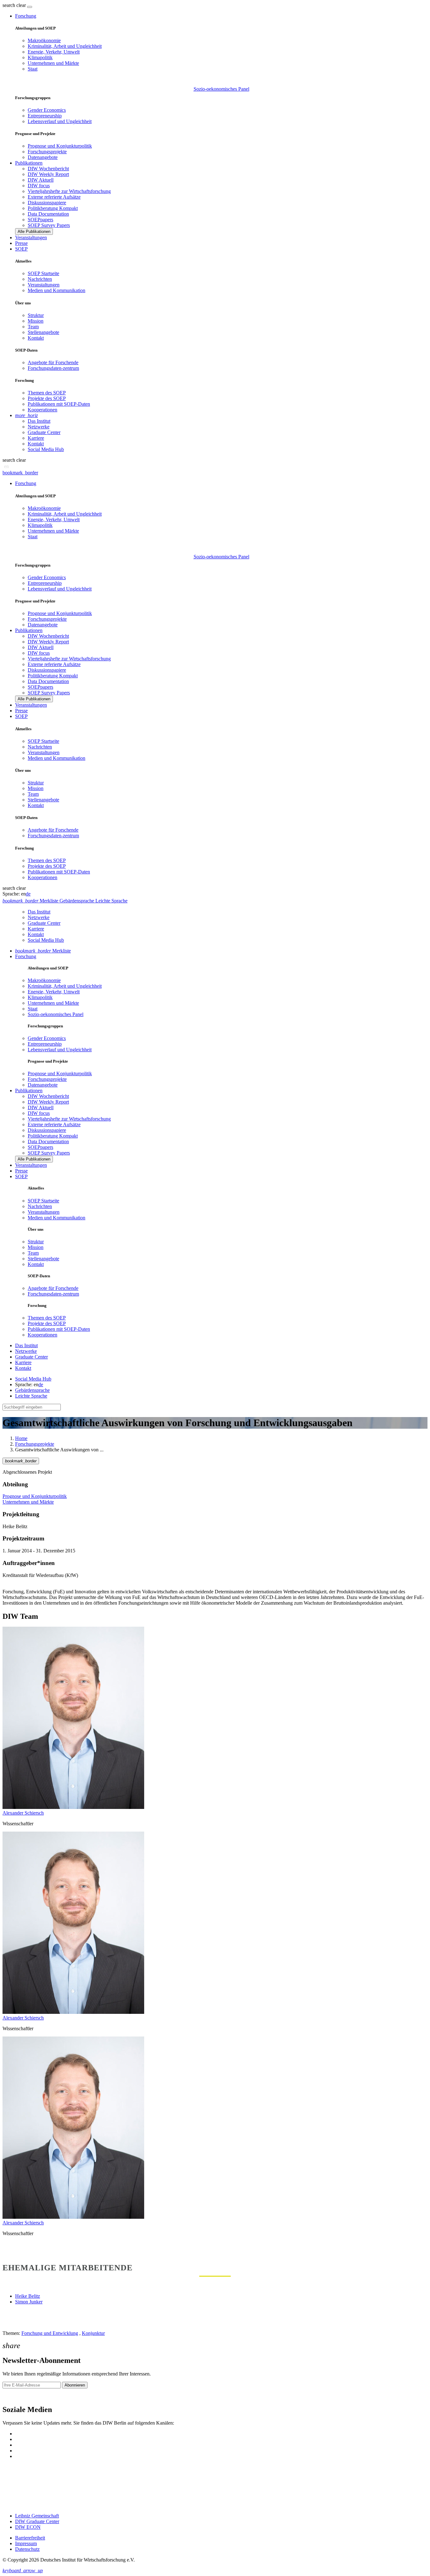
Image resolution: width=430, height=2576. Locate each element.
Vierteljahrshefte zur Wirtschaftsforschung (69, 191)
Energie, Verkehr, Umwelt (54, 52)
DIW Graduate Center (37, 2521)
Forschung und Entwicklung (50, 2333)
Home (21, 1438)
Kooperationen (42, 410)
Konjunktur (93, 2333)
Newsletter (13, 2396)
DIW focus (39, 186)
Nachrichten (40, 279)
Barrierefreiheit (30, 2538)
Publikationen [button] (29, 163)
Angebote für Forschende (53, 362)
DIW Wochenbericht (48, 169)
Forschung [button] (26, 16)
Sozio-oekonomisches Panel (221, 89)
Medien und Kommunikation (57, 290)
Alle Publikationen (34, 232)
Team (33, 327)
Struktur (36, 315)
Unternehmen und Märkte (53, 63)
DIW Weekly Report (48, 174)
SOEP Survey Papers (49, 225)
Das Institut (39, 421)
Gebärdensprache (32, 1390)
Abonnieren (75, 2385)
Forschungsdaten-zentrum (53, 368)
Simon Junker (29, 2302)
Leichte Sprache (31, 1396)
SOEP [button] (21, 249)
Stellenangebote (43, 332)
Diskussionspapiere (47, 203)
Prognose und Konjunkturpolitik (60, 146)
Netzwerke (39, 427)
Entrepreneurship (45, 116)
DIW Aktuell (41, 180)
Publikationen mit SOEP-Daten (59, 404)
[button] (15, 5)
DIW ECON (28, 2527)
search (9, 5)
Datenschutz (27, 2549)
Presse (21, 243)
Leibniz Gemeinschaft (37, 2516)
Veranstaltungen (31, 237)
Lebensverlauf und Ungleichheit (60, 121)
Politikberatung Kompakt (53, 208)
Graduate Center (44, 432)
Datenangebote (43, 157)
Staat (33, 69)
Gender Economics (47, 110)
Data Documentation (48, 214)
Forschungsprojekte (47, 152)
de (28, 894)
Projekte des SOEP (47, 398)
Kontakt (36, 338)
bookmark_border (20, 473)
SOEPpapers (40, 220)
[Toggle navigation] (30, 7)
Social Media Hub (46, 449)
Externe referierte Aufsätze (54, 197)
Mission (36, 321)
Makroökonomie (44, 40)
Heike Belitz (28, 2296)
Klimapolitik (40, 57)
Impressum (26, 2543)
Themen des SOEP (47, 393)
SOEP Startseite (43, 273)
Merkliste (43, 951)
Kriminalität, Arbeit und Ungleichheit (65, 46)
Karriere (36, 438)
